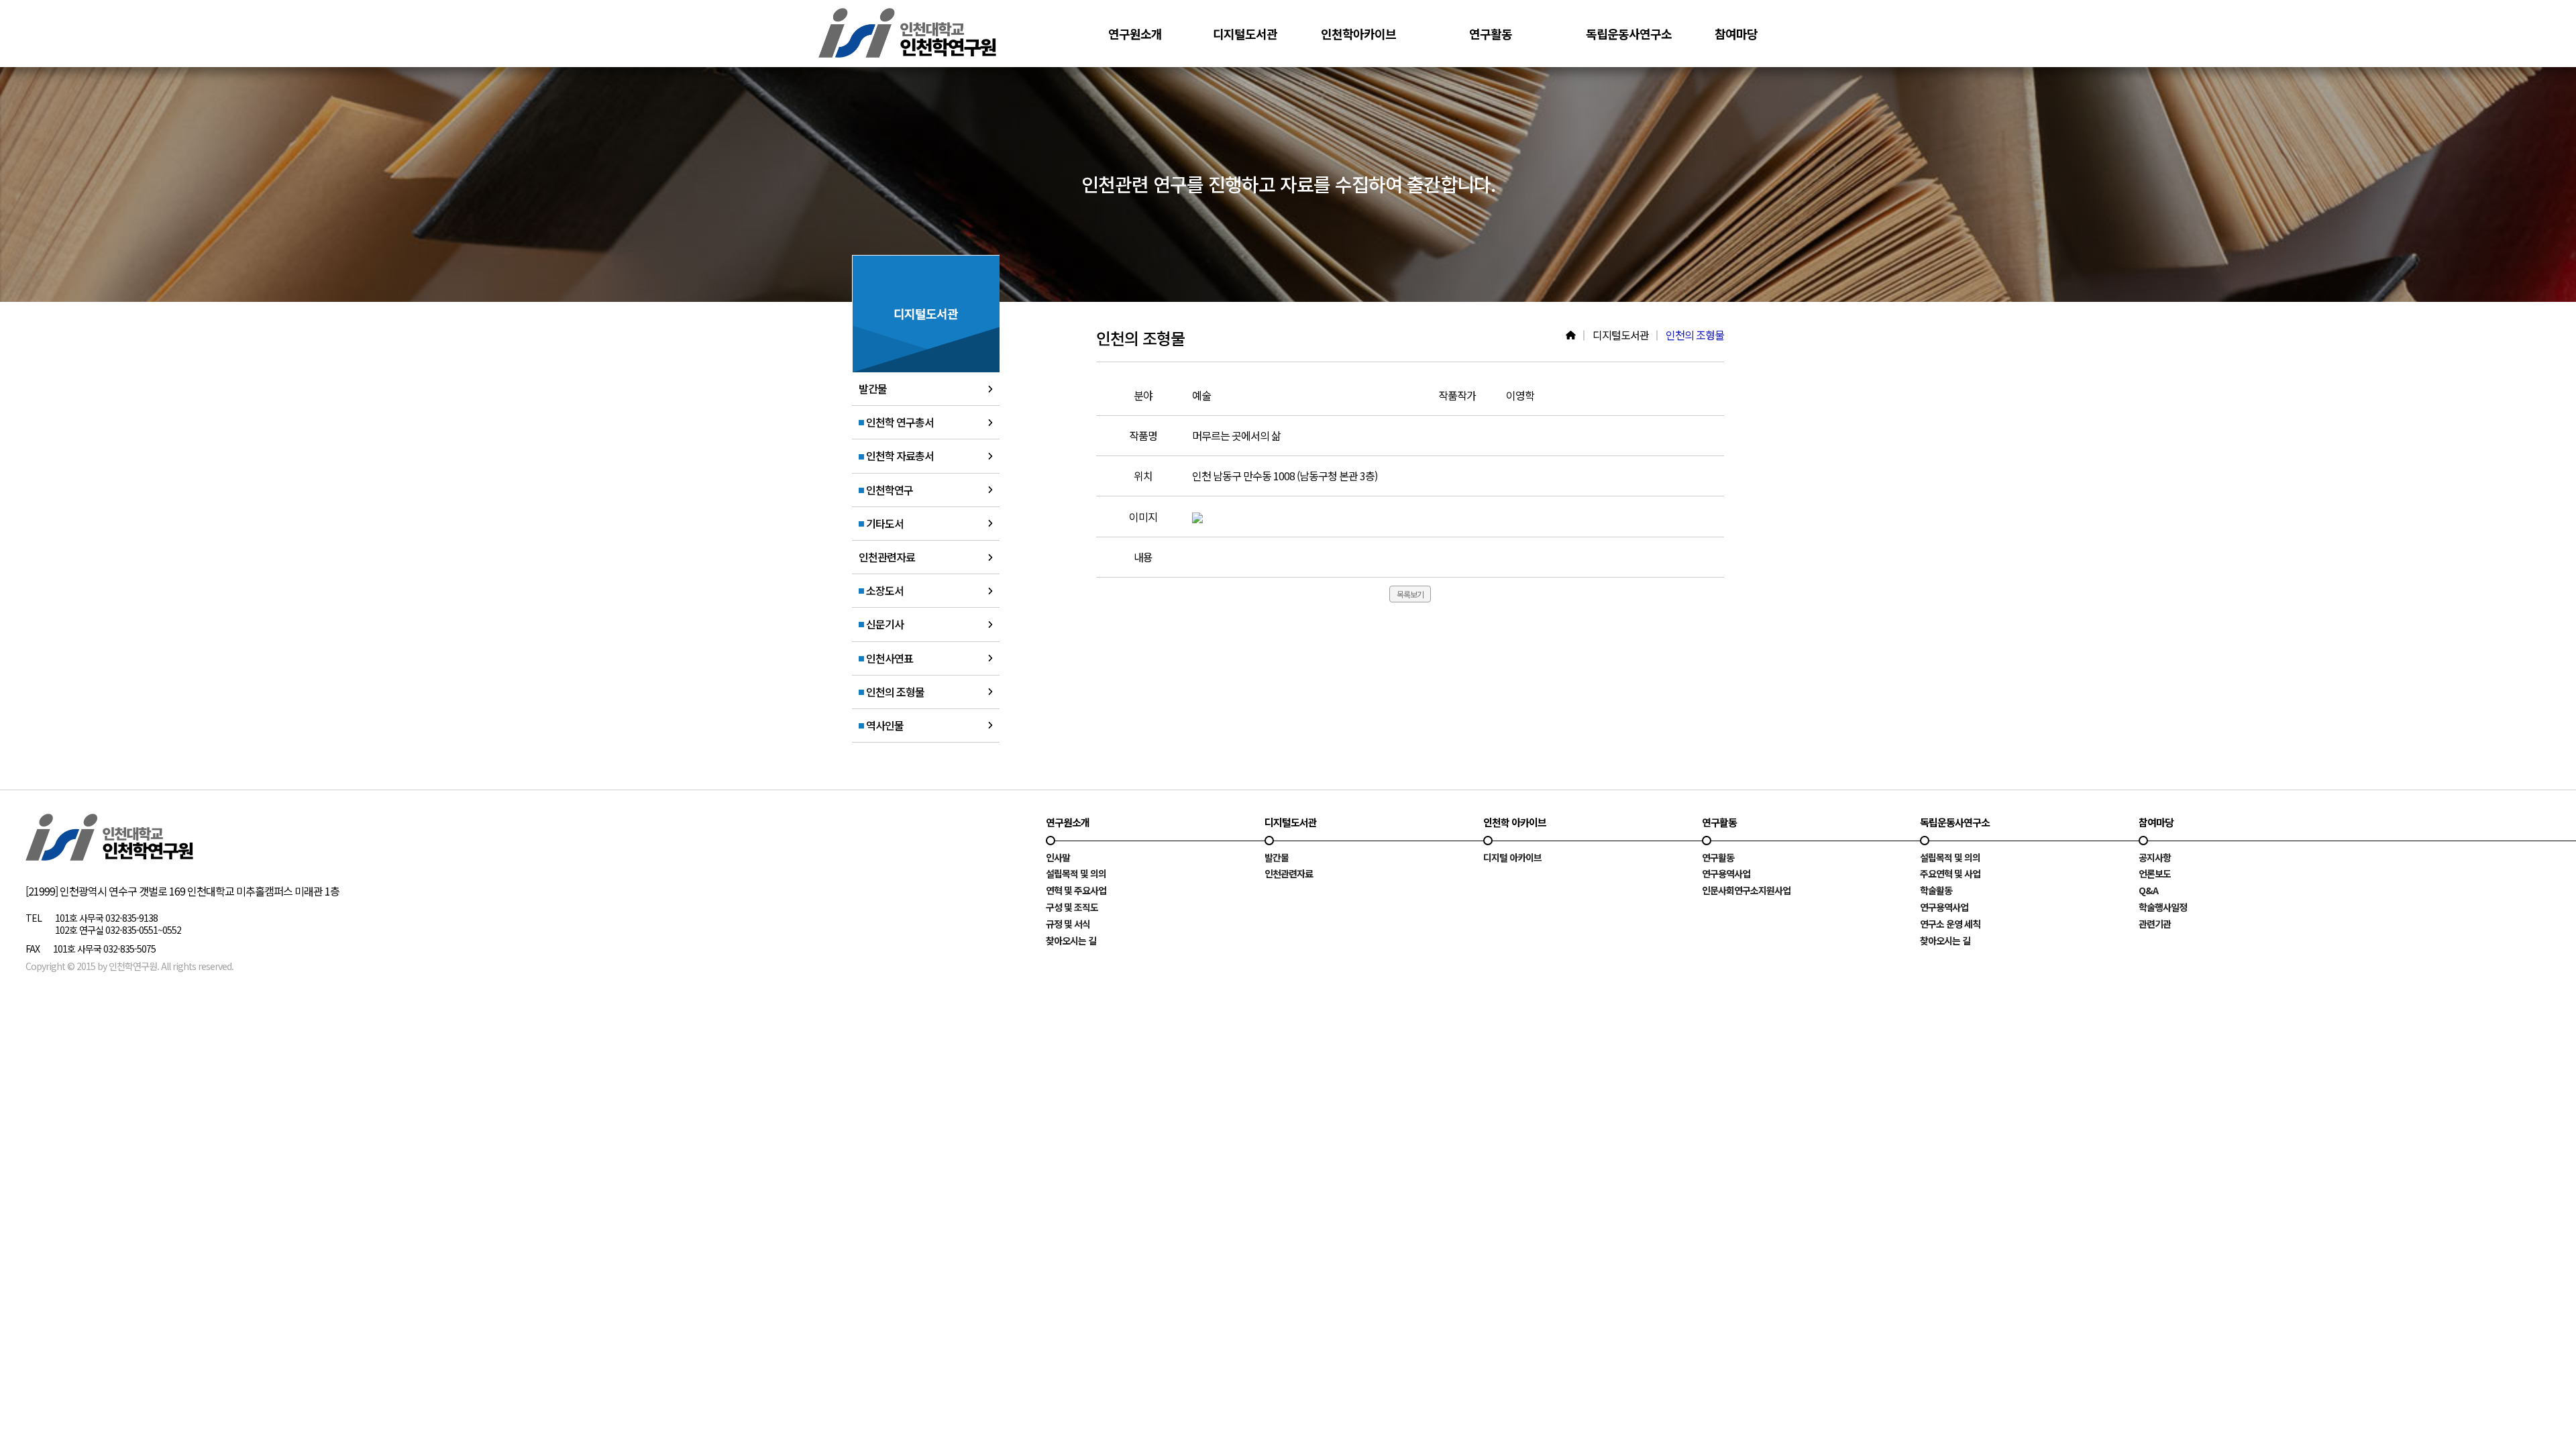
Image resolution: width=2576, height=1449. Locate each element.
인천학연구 (889, 490)
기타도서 (884, 523)
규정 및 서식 (1068, 924)
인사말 (1058, 857)
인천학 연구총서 (899, 422)
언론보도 (2155, 873)
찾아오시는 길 (1071, 941)
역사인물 (884, 725)
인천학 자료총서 (899, 455)
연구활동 (1718, 857)
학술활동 (1936, 890)
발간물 (873, 388)
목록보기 (1410, 594)
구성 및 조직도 (1072, 907)
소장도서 (884, 590)
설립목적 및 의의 (1076, 873)
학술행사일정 (2163, 907)
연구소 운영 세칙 (1950, 924)
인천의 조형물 (894, 692)
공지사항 (2155, 857)
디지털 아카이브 (1512, 857)
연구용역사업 (1726, 873)
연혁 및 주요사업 (1076, 890)
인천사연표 (889, 658)
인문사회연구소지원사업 (1746, 890)
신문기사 (884, 624)
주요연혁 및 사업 (1950, 873)
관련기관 (2155, 924)
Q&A (2148, 890)
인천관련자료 (887, 557)
